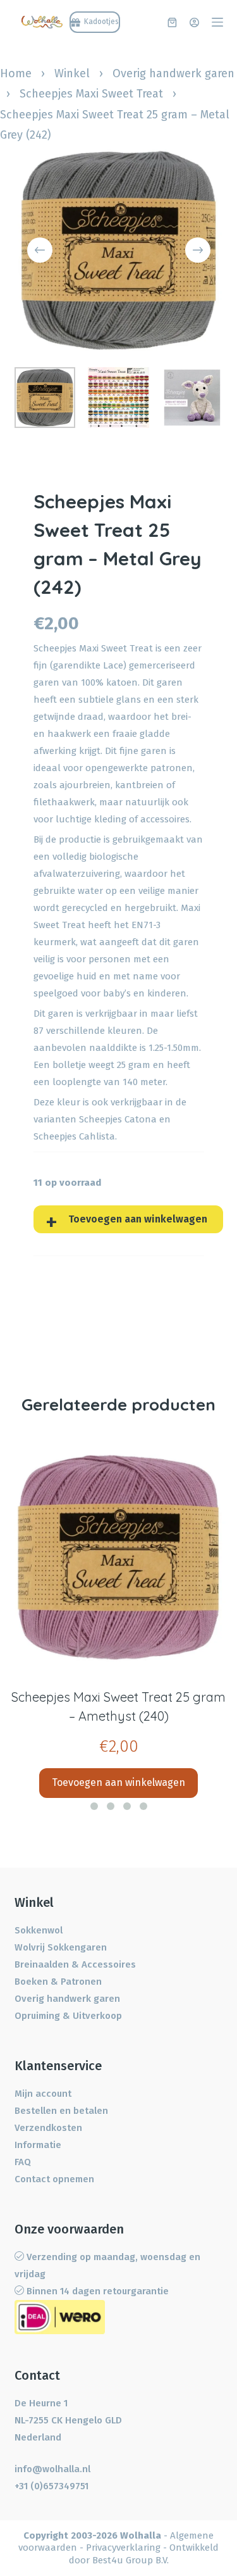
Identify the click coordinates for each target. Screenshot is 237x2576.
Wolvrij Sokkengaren (61, 1947)
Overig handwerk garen (173, 73)
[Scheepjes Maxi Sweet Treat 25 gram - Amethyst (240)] (118, 1558)
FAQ (23, 2162)
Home (16, 73)
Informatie (38, 2145)
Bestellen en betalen (61, 2111)
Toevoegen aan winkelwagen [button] (118, 1782)
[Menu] (217, 22)
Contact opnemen (54, 2179)
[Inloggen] (194, 22)
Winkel (72, 73)
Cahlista (97, 1136)
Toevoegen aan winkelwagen (138, 1219)
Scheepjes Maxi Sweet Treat (91, 94)
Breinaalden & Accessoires (75, 1964)
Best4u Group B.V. (131, 2560)
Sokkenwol (39, 1930)
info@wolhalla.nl (52, 2469)
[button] (94, 1806)
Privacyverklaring (123, 2548)
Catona (141, 1119)
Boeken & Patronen (58, 1982)
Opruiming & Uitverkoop (68, 2016)
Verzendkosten (48, 2128)
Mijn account (43, 2094)
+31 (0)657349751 (52, 2486)
